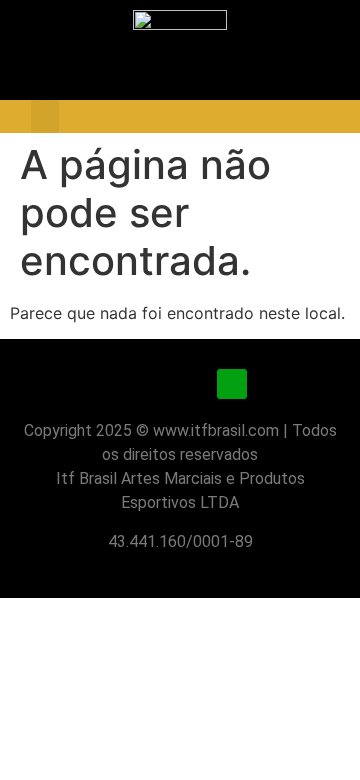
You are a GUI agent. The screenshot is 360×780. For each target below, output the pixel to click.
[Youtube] (180, 384)
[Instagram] (128, 384)
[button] (45, 116)
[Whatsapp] (232, 384)
